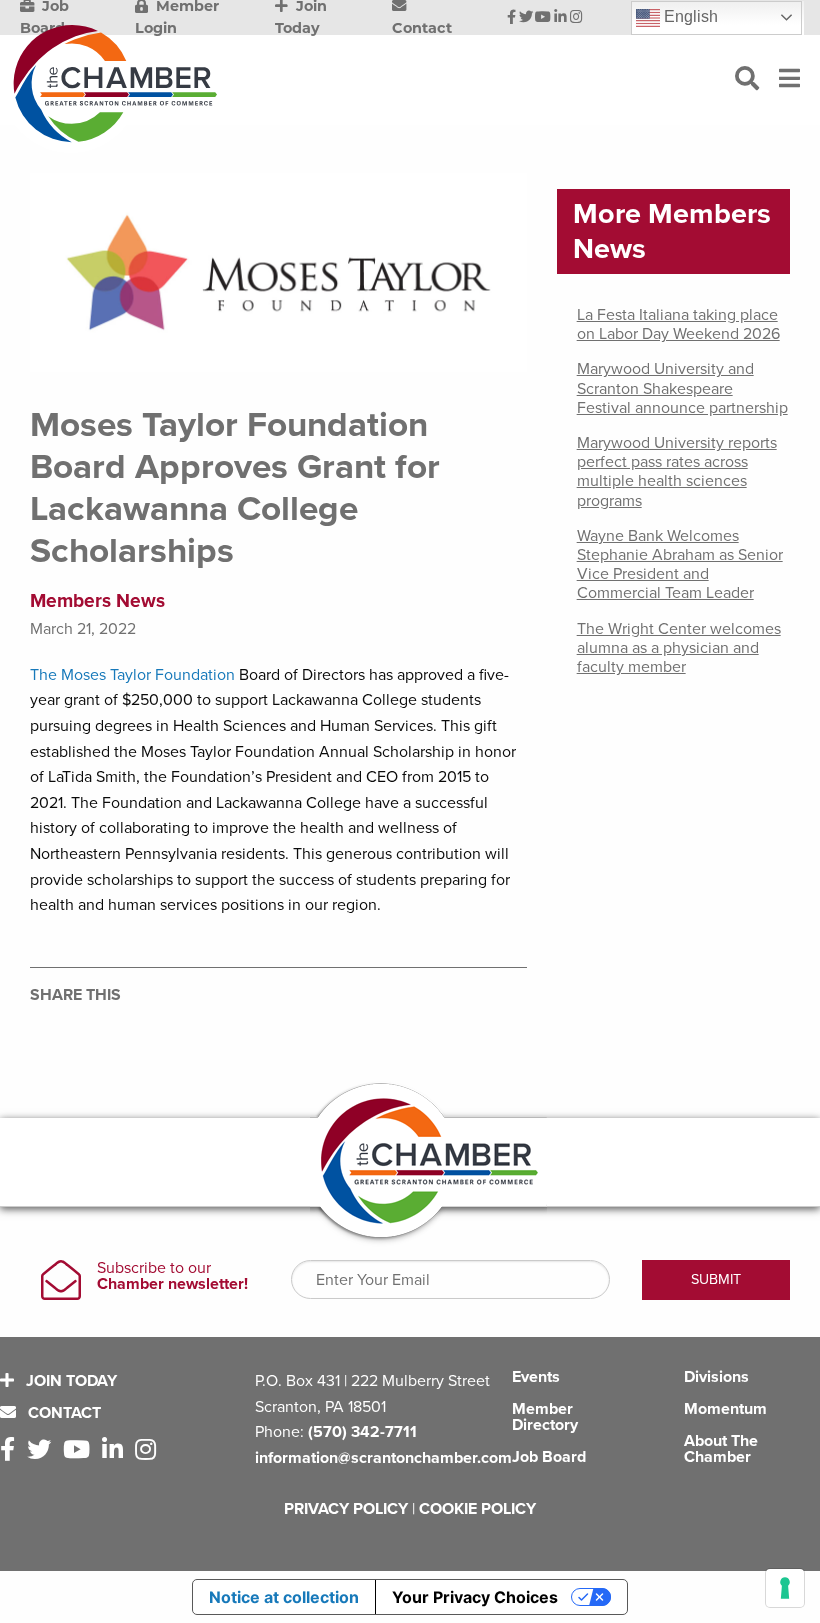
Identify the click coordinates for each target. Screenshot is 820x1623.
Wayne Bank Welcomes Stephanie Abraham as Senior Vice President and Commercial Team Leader (680, 565)
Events (536, 1377)
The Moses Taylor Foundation (132, 675)
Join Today (69, 1381)
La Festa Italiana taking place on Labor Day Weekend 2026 (678, 324)
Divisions (716, 1377)
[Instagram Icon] (576, 18)
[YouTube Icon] (543, 18)
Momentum (725, 1409)
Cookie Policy (477, 1509)
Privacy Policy (346, 1509)
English (689, 16)
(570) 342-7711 (362, 1432)
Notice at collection (284, 1597)
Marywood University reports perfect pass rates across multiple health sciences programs (677, 472)
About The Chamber (721, 1449)
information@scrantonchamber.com (383, 1458)
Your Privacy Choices (475, 1597)
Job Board (549, 1457)
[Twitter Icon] (526, 18)
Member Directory (545, 1417)
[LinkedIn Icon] (560, 18)
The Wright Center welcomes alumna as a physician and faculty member (679, 648)
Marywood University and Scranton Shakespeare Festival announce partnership (682, 388)
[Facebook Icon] (511, 18)
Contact (62, 1413)
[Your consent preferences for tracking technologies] (785, 1588)
